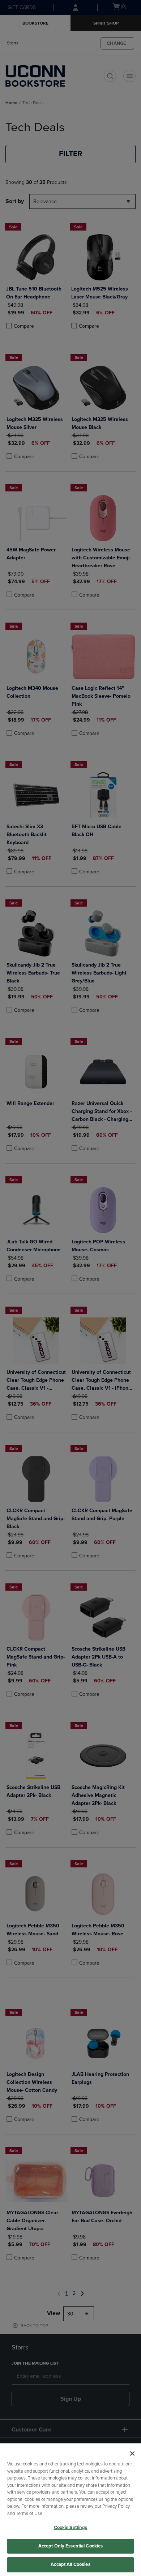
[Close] (132, 2454)
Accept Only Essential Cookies (71, 2546)
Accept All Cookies (70, 2564)
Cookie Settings (71, 2528)
